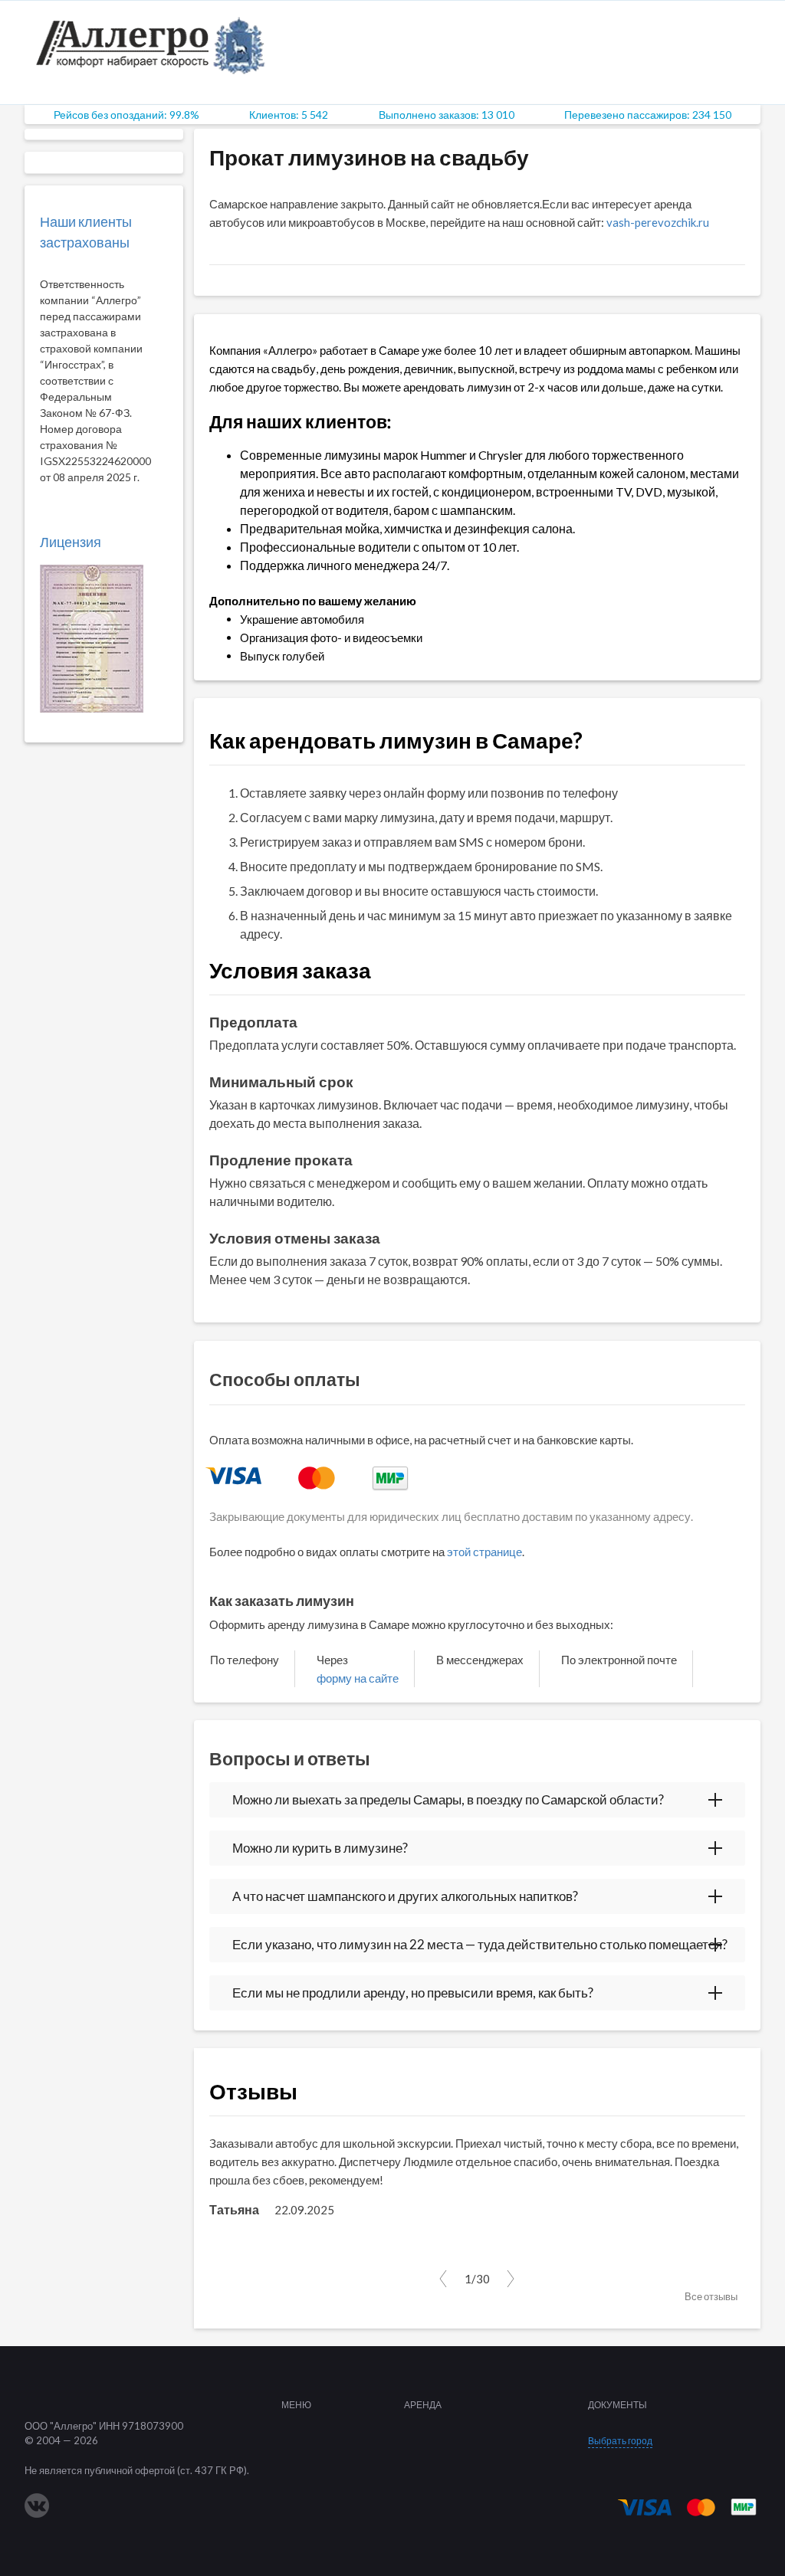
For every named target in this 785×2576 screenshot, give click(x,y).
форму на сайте (358, 1678)
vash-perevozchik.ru (658, 222)
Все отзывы (711, 2296)
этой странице (484, 1552)
